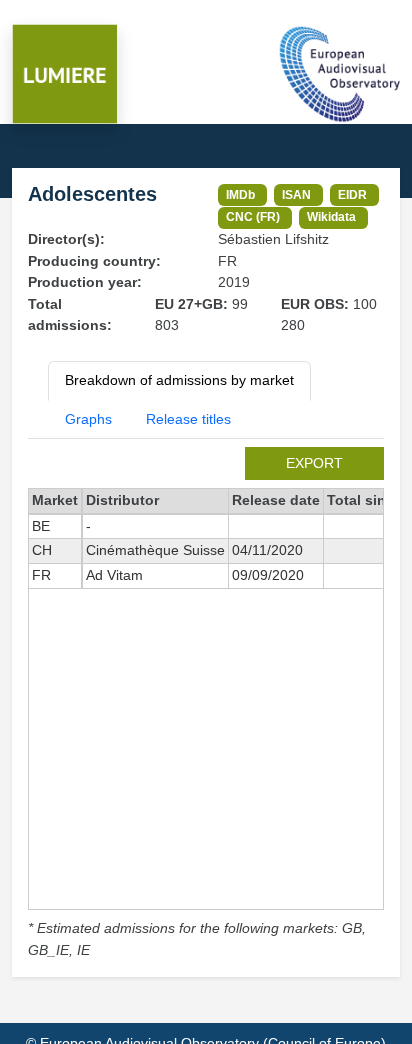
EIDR (352, 194)
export (314, 463)
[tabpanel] (206, 704)
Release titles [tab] (188, 419)
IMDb (240, 194)
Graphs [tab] (88, 419)
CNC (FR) (253, 216)
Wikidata (331, 216)
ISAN (296, 194)
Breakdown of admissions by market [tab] (179, 380)
